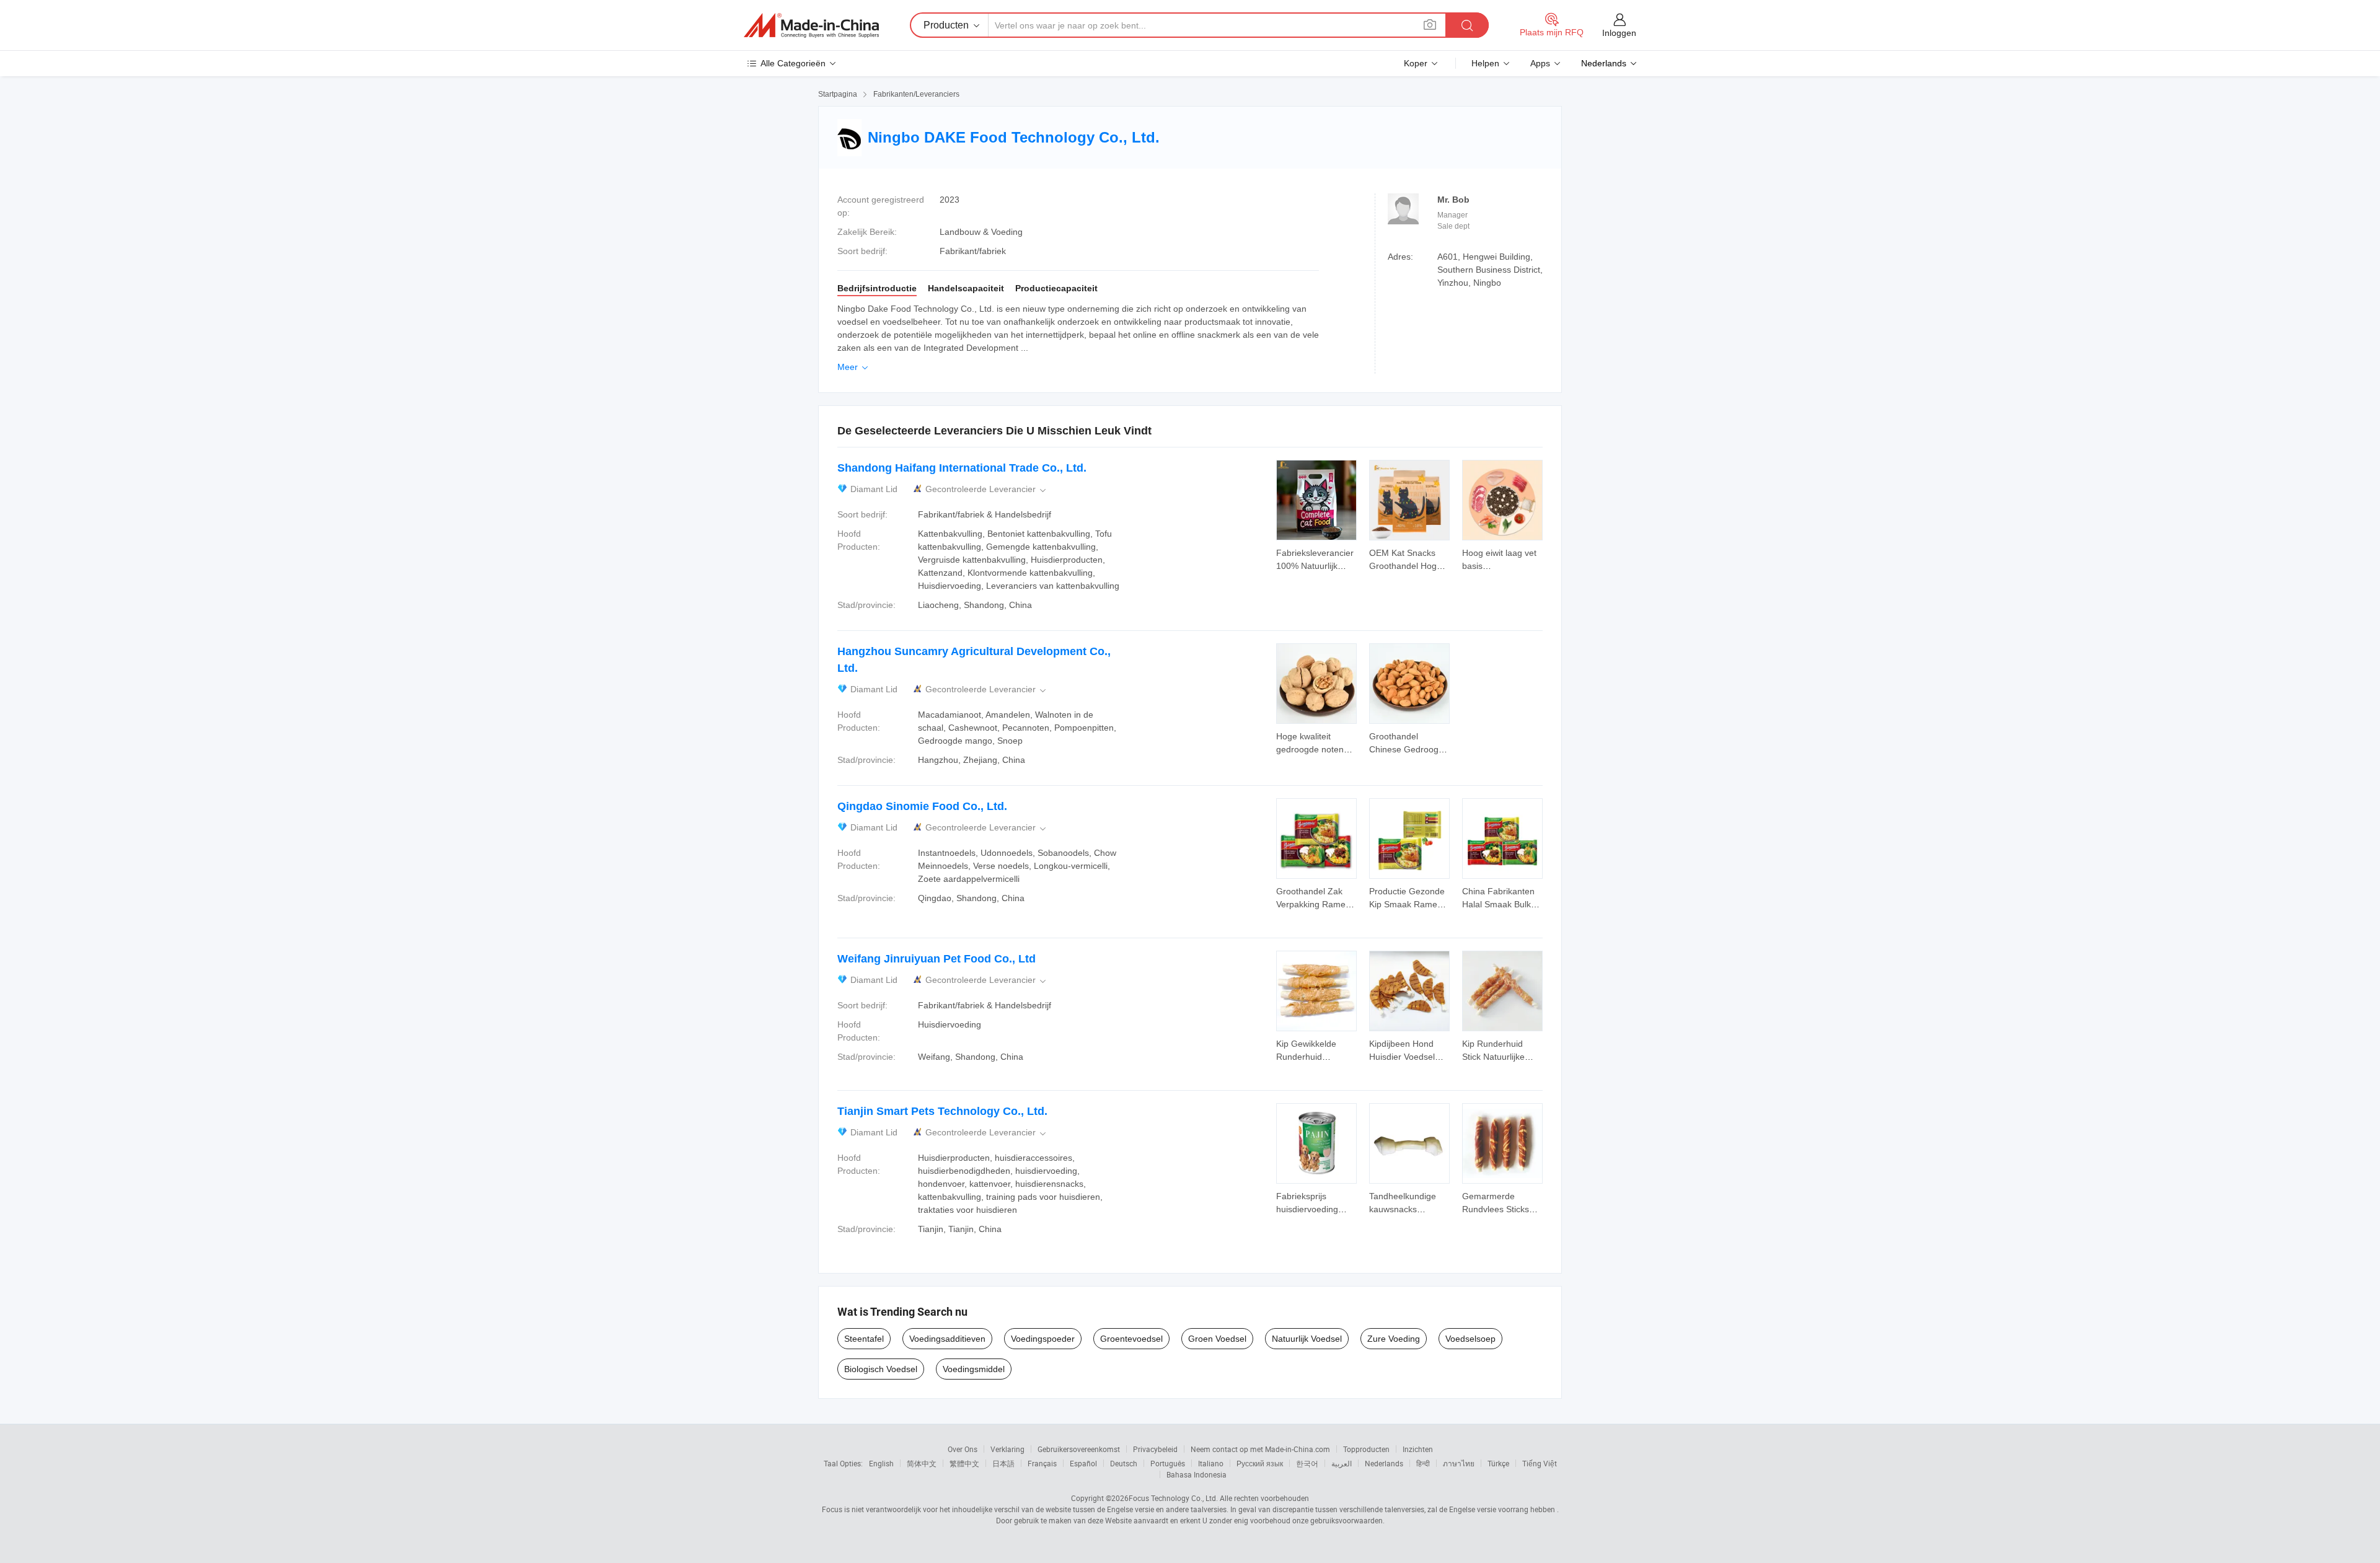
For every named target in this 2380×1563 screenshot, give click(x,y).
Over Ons (963, 1449)
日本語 (1003, 1463)
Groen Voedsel (1217, 1339)
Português (1168, 1463)
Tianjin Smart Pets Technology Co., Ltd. (942, 1111)
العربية (1342, 1463)
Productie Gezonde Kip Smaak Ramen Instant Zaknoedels (1407, 904)
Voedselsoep (1470, 1339)
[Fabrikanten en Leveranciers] (811, 25)
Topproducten (1366, 1449)
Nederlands (1384, 1463)
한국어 (1307, 1463)
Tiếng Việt (1540, 1463)
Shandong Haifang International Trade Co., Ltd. (962, 468)
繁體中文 (964, 1463)
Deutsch (1124, 1463)
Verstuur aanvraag (1316, 558)
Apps (1540, 63)
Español (1083, 1463)
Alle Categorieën (793, 63)
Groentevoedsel (1131, 1339)
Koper (1416, 63)
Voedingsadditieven (947, 1339)
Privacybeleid (1155, 1449)
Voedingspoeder (1043, 1339)
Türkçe (1498, 1463)
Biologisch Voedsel (881, 1369)
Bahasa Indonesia (1197, 1474)
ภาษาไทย (1459, 1463)
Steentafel (864, 1339)
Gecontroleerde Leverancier (987, 489)
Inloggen (1619, 33)
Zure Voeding (1394, 1339)
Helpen (1485, 63)
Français (1042, 1463)
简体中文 (922, 1463)
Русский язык (1260, 1463)
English (881, 1463)
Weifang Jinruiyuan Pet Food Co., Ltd (937, 959)
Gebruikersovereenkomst (1079, 1449)
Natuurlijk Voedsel (1307, 1339)
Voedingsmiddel (974, 1369)
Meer (854, 367)
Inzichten (1418, 1449)
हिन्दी (1423, 1463)
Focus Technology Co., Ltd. (1173, 1498)
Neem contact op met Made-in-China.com (1260, 1449)
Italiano (1211, 1463)
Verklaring (1007, 1449)
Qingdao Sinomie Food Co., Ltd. (922, 806)
